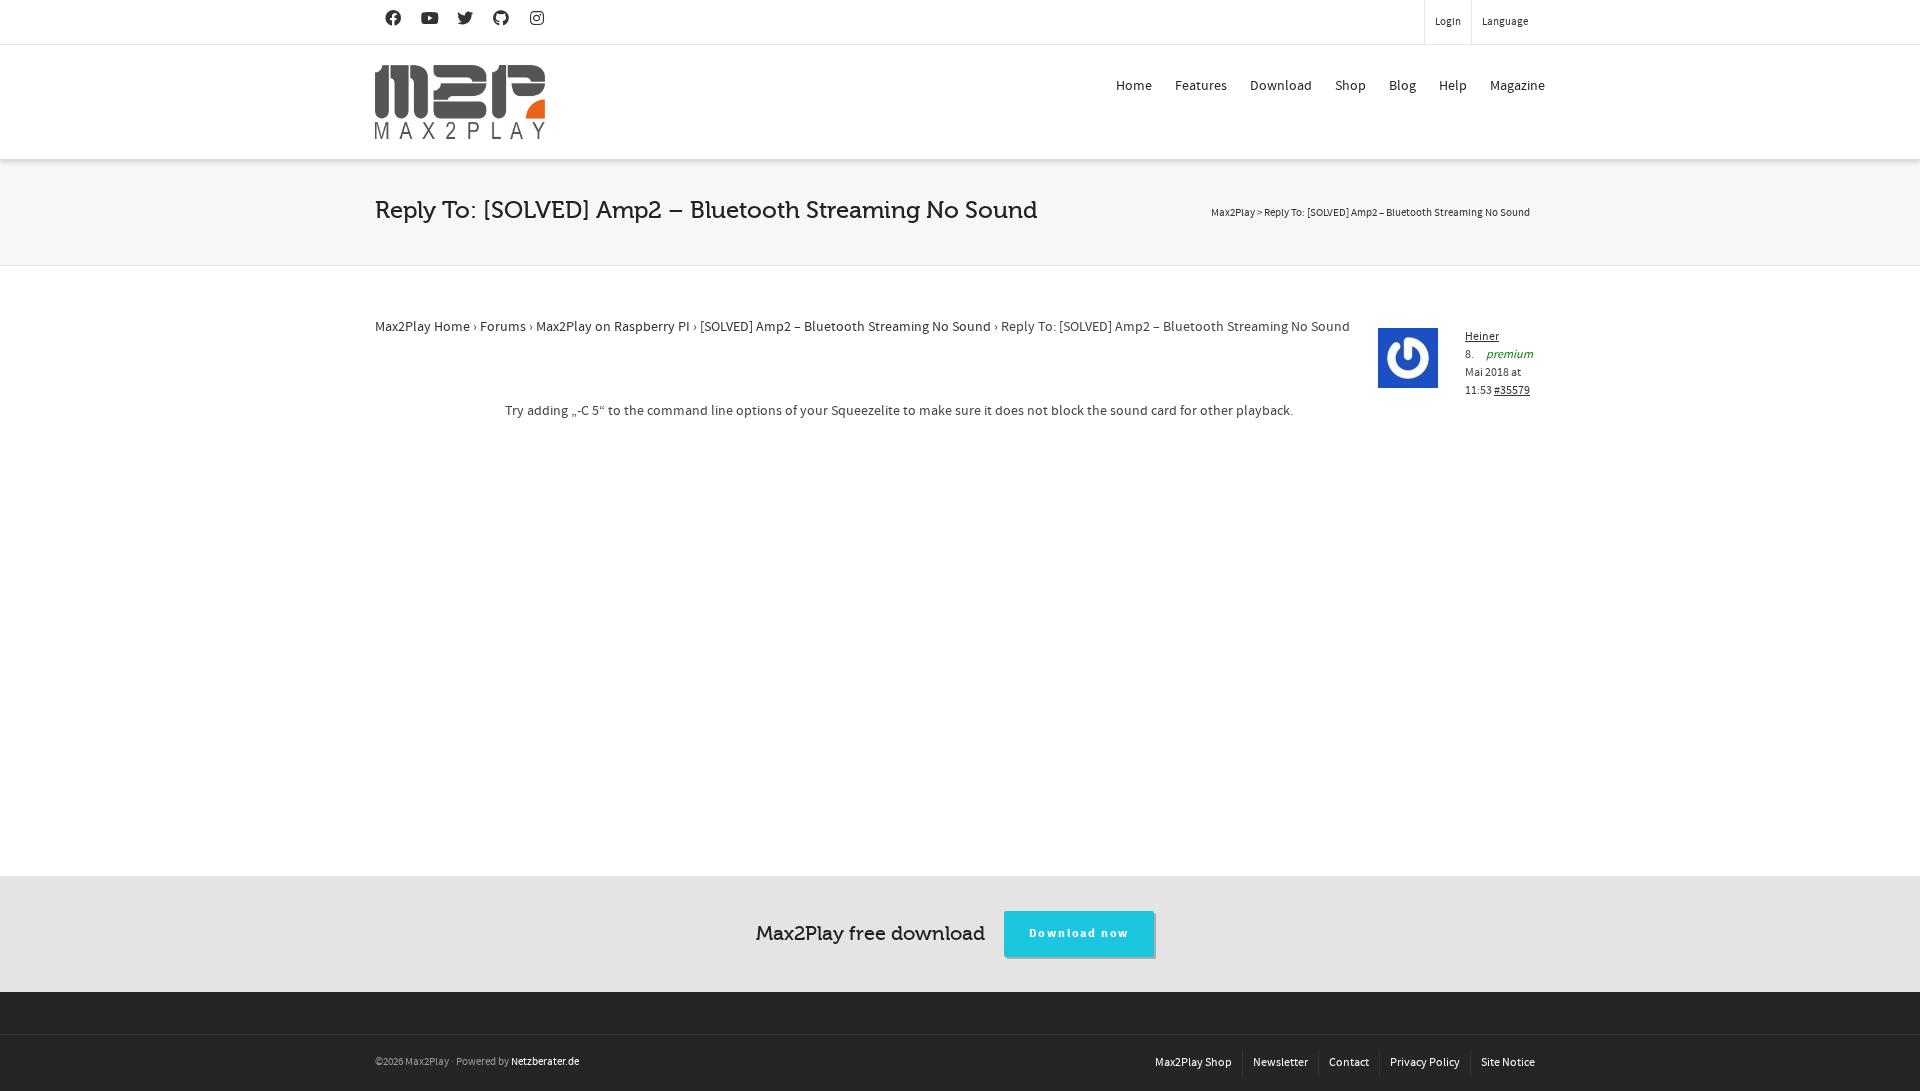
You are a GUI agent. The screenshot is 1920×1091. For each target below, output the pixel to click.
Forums (503, 327)
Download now (1079, 933)
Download (1281, 86)
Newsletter (1280, 1062)
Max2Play (1233, 213)
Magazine (1517, 86)
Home (1134, 86)
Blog (1402, 86)
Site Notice (1508, 1062)
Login (1448, 22)
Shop (1350, 86)
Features (1201, 86)
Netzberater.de (545, 1062)
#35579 (1512, 390)
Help (1453, 86)
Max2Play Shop (1193, 1062)
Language (1505, 22)
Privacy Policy (1425, 1062)
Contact (1349, 1062)
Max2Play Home (422, 327)
